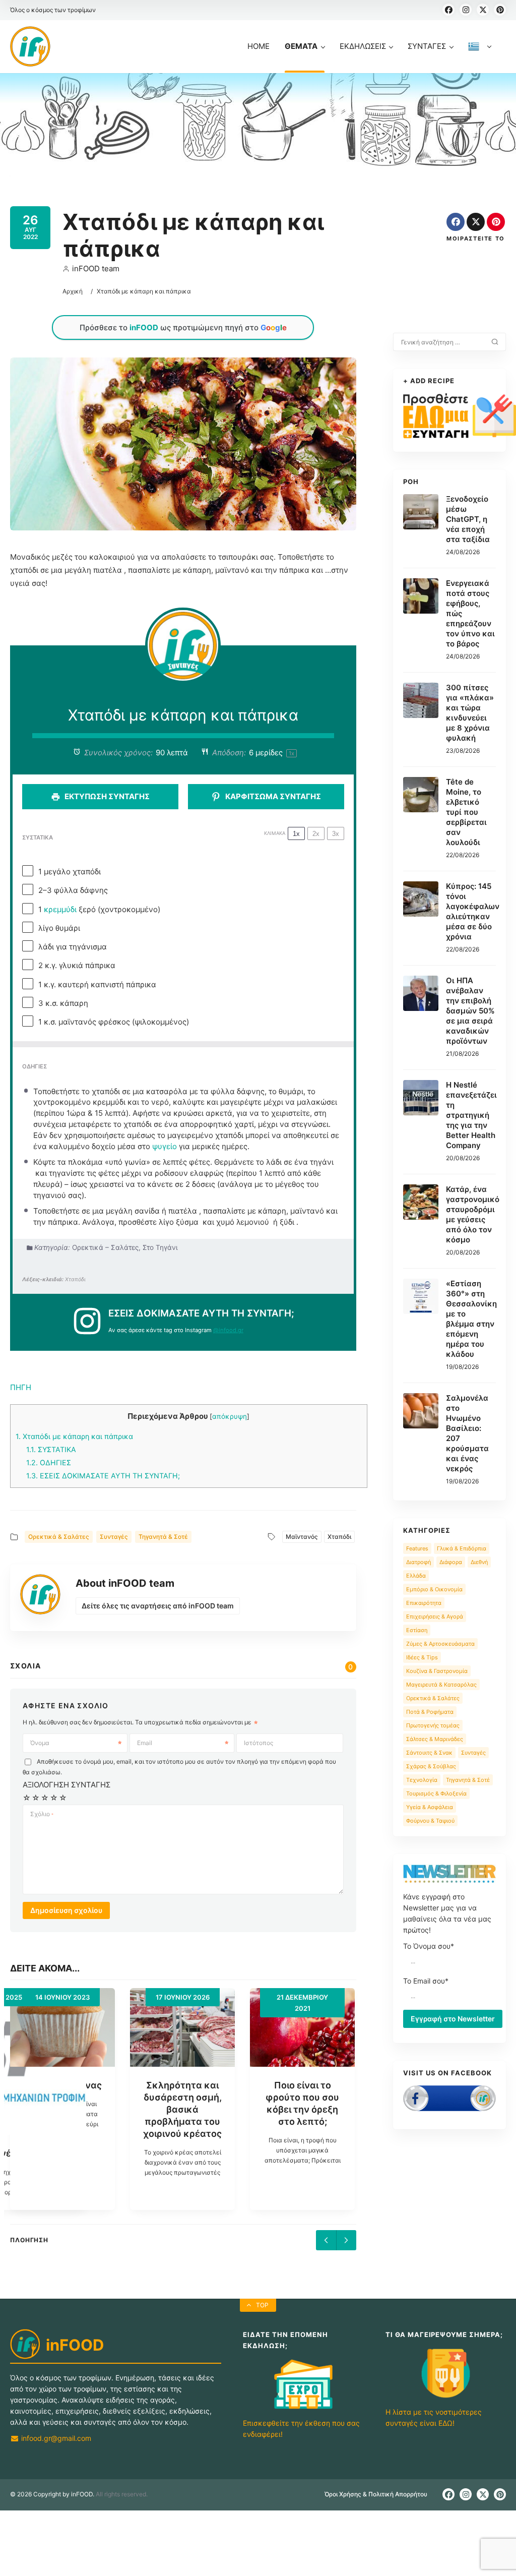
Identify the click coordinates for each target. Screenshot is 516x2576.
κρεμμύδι (60, 909)
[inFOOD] (30, 46)
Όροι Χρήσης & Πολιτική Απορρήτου (376, 2494)
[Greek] (480, 57)
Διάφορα (451, 1562)
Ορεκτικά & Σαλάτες (59, 1537)
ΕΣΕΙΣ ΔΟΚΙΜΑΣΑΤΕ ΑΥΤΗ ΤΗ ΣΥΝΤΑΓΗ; (103, 1476)
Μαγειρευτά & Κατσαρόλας (441, 1685)
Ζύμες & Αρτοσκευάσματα (440, 1644)
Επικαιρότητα (424, 1603)
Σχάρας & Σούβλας (431, 1766)
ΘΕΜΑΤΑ (301, 46)
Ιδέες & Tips (422, 1657)
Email (145, 1743)
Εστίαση (417, 1630)
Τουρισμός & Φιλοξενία (436, 1793)
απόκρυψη (230, 1416)
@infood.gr (228, 1330)
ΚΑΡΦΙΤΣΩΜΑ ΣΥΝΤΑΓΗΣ (272, 796)
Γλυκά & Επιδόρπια (462, 1548)
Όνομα (40, 1743)
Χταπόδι (339, 1537)
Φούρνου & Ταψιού (430, 1821)
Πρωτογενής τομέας (433, 1725)
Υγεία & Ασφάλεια (430, 1807)
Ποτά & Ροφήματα (430, 1712)
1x (296, 834)
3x (336, 834)
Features (417, 1548)
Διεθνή (479, 1562)
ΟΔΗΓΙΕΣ (49, 1462)
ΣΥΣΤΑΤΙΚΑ (51, 1449)
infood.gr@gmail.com (55, 2438)
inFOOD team (96, 268)
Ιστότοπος (259, 1743)
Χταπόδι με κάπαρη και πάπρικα (74, 1436)
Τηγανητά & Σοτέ (163, 1537)
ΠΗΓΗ (21, 1387)
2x (316, 834)
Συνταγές (114, 1537)
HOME (259, 46)
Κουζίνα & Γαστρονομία (437, 1671)
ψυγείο (165, 1146)
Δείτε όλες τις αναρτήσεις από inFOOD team (158, 1606)
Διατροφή (418, 1562)
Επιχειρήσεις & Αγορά (435, 1616)
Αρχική (73, 291)
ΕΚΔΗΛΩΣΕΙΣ (363, 46)
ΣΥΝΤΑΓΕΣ (427, 46)
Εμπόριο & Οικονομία (434, 1589)
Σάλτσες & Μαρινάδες (435, 1739)
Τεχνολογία (422, 1780)
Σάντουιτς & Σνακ (429, 1753)
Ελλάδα (416, 1576)
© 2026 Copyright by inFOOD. (52, 2494)
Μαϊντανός (302, 1537)
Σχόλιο (42, 1814)
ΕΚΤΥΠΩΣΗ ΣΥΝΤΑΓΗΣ (106, 796)
